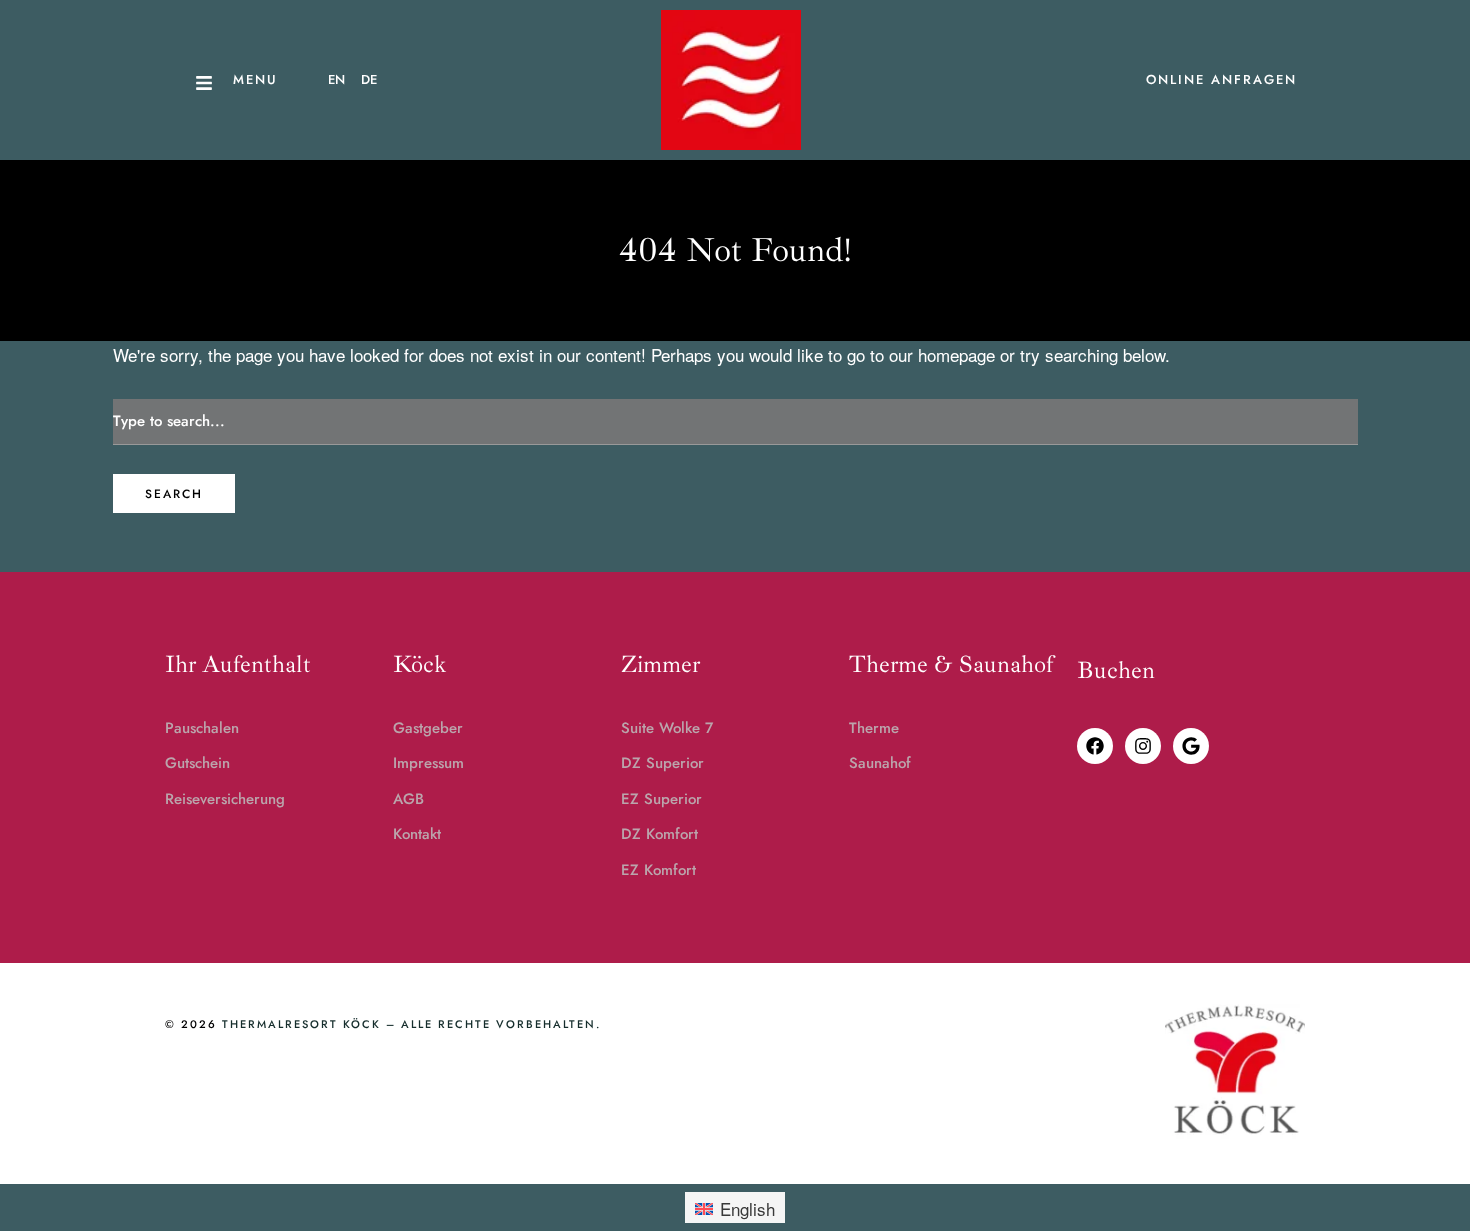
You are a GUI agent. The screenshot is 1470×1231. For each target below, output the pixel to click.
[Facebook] (1095, 746)
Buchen (1116, 670)
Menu (255, 79)
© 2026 (191, 1024)
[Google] (1191, 746)
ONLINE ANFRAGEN (1221, 79)
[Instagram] (1143, 746)
